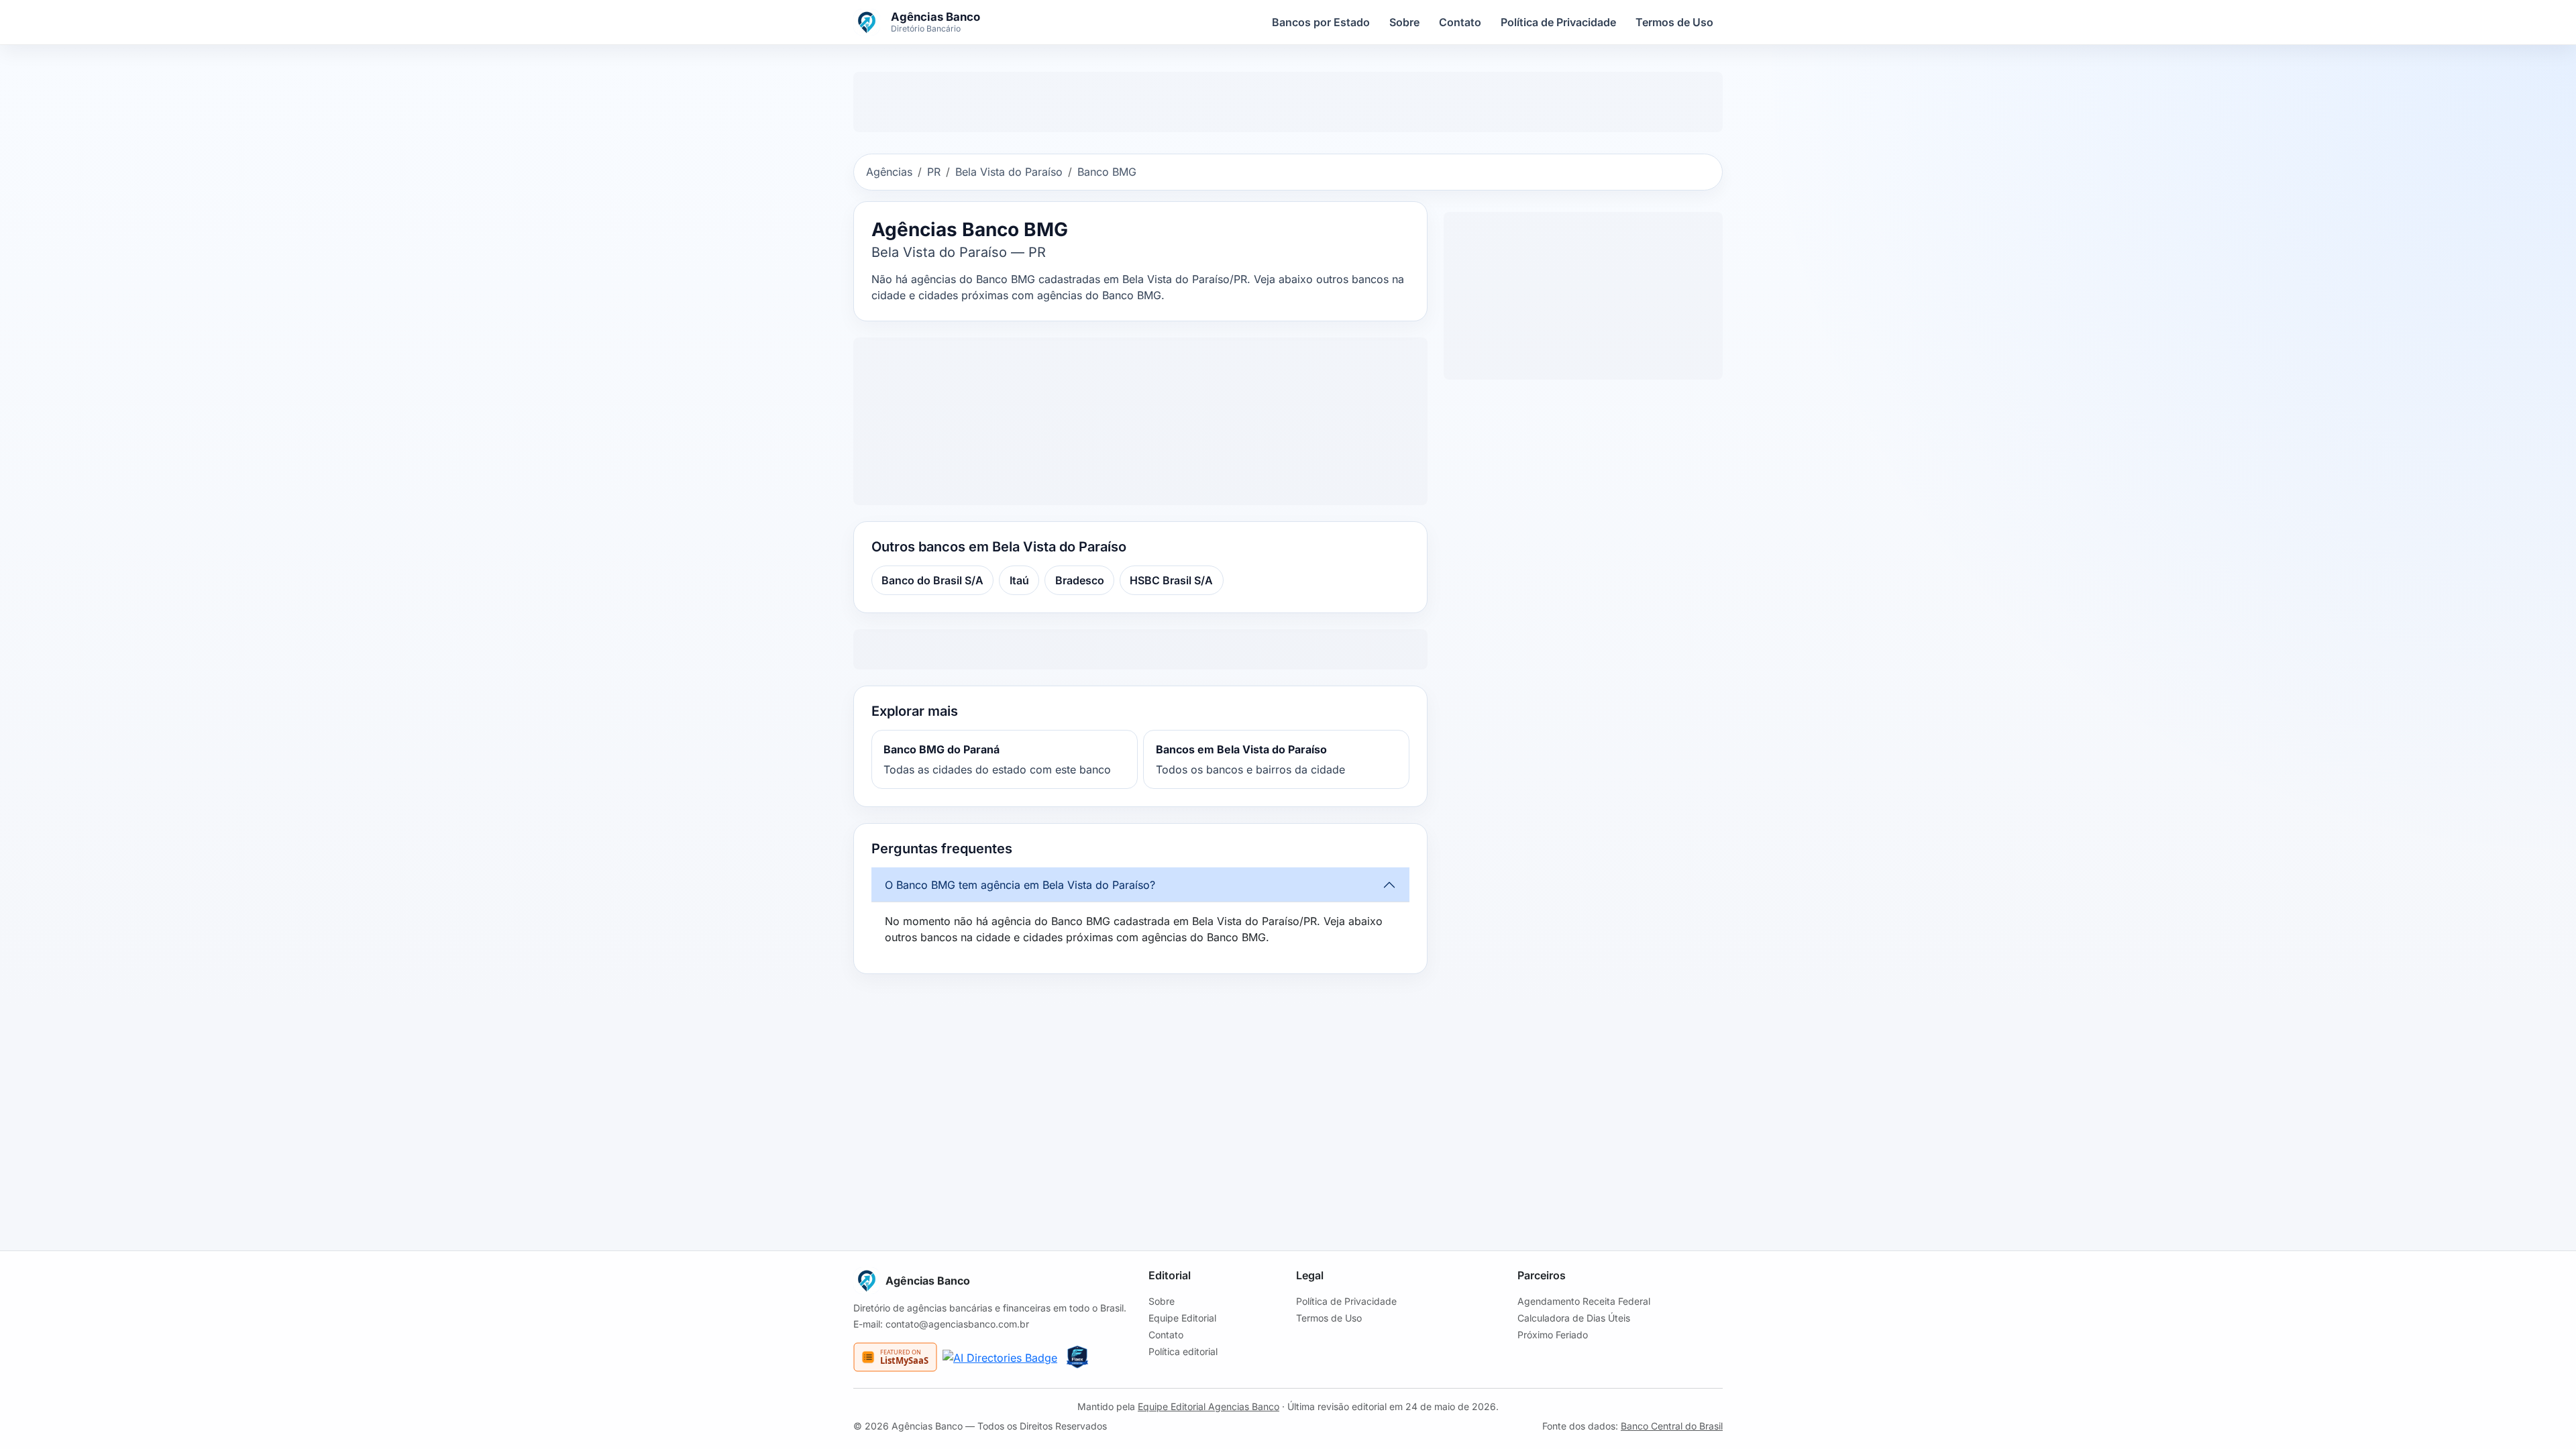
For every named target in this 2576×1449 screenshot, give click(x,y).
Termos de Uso (1674, 22)
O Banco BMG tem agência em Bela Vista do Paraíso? (1020, 885)
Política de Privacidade (1558, 22)
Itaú (1019, 580)
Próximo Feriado (1553, 1335)
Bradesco (1080, 580)
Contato (1460, 22)
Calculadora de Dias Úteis (1574, 1318)
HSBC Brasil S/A (1171, 580)
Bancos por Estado (1321, 22)
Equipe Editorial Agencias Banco (1209, 1406)
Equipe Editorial (1182, 1318)
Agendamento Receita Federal (1584, 1301)
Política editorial (1183, 1351)
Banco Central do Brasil (1672, 1426)
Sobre (1404, 22)
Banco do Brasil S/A (932, 580)
